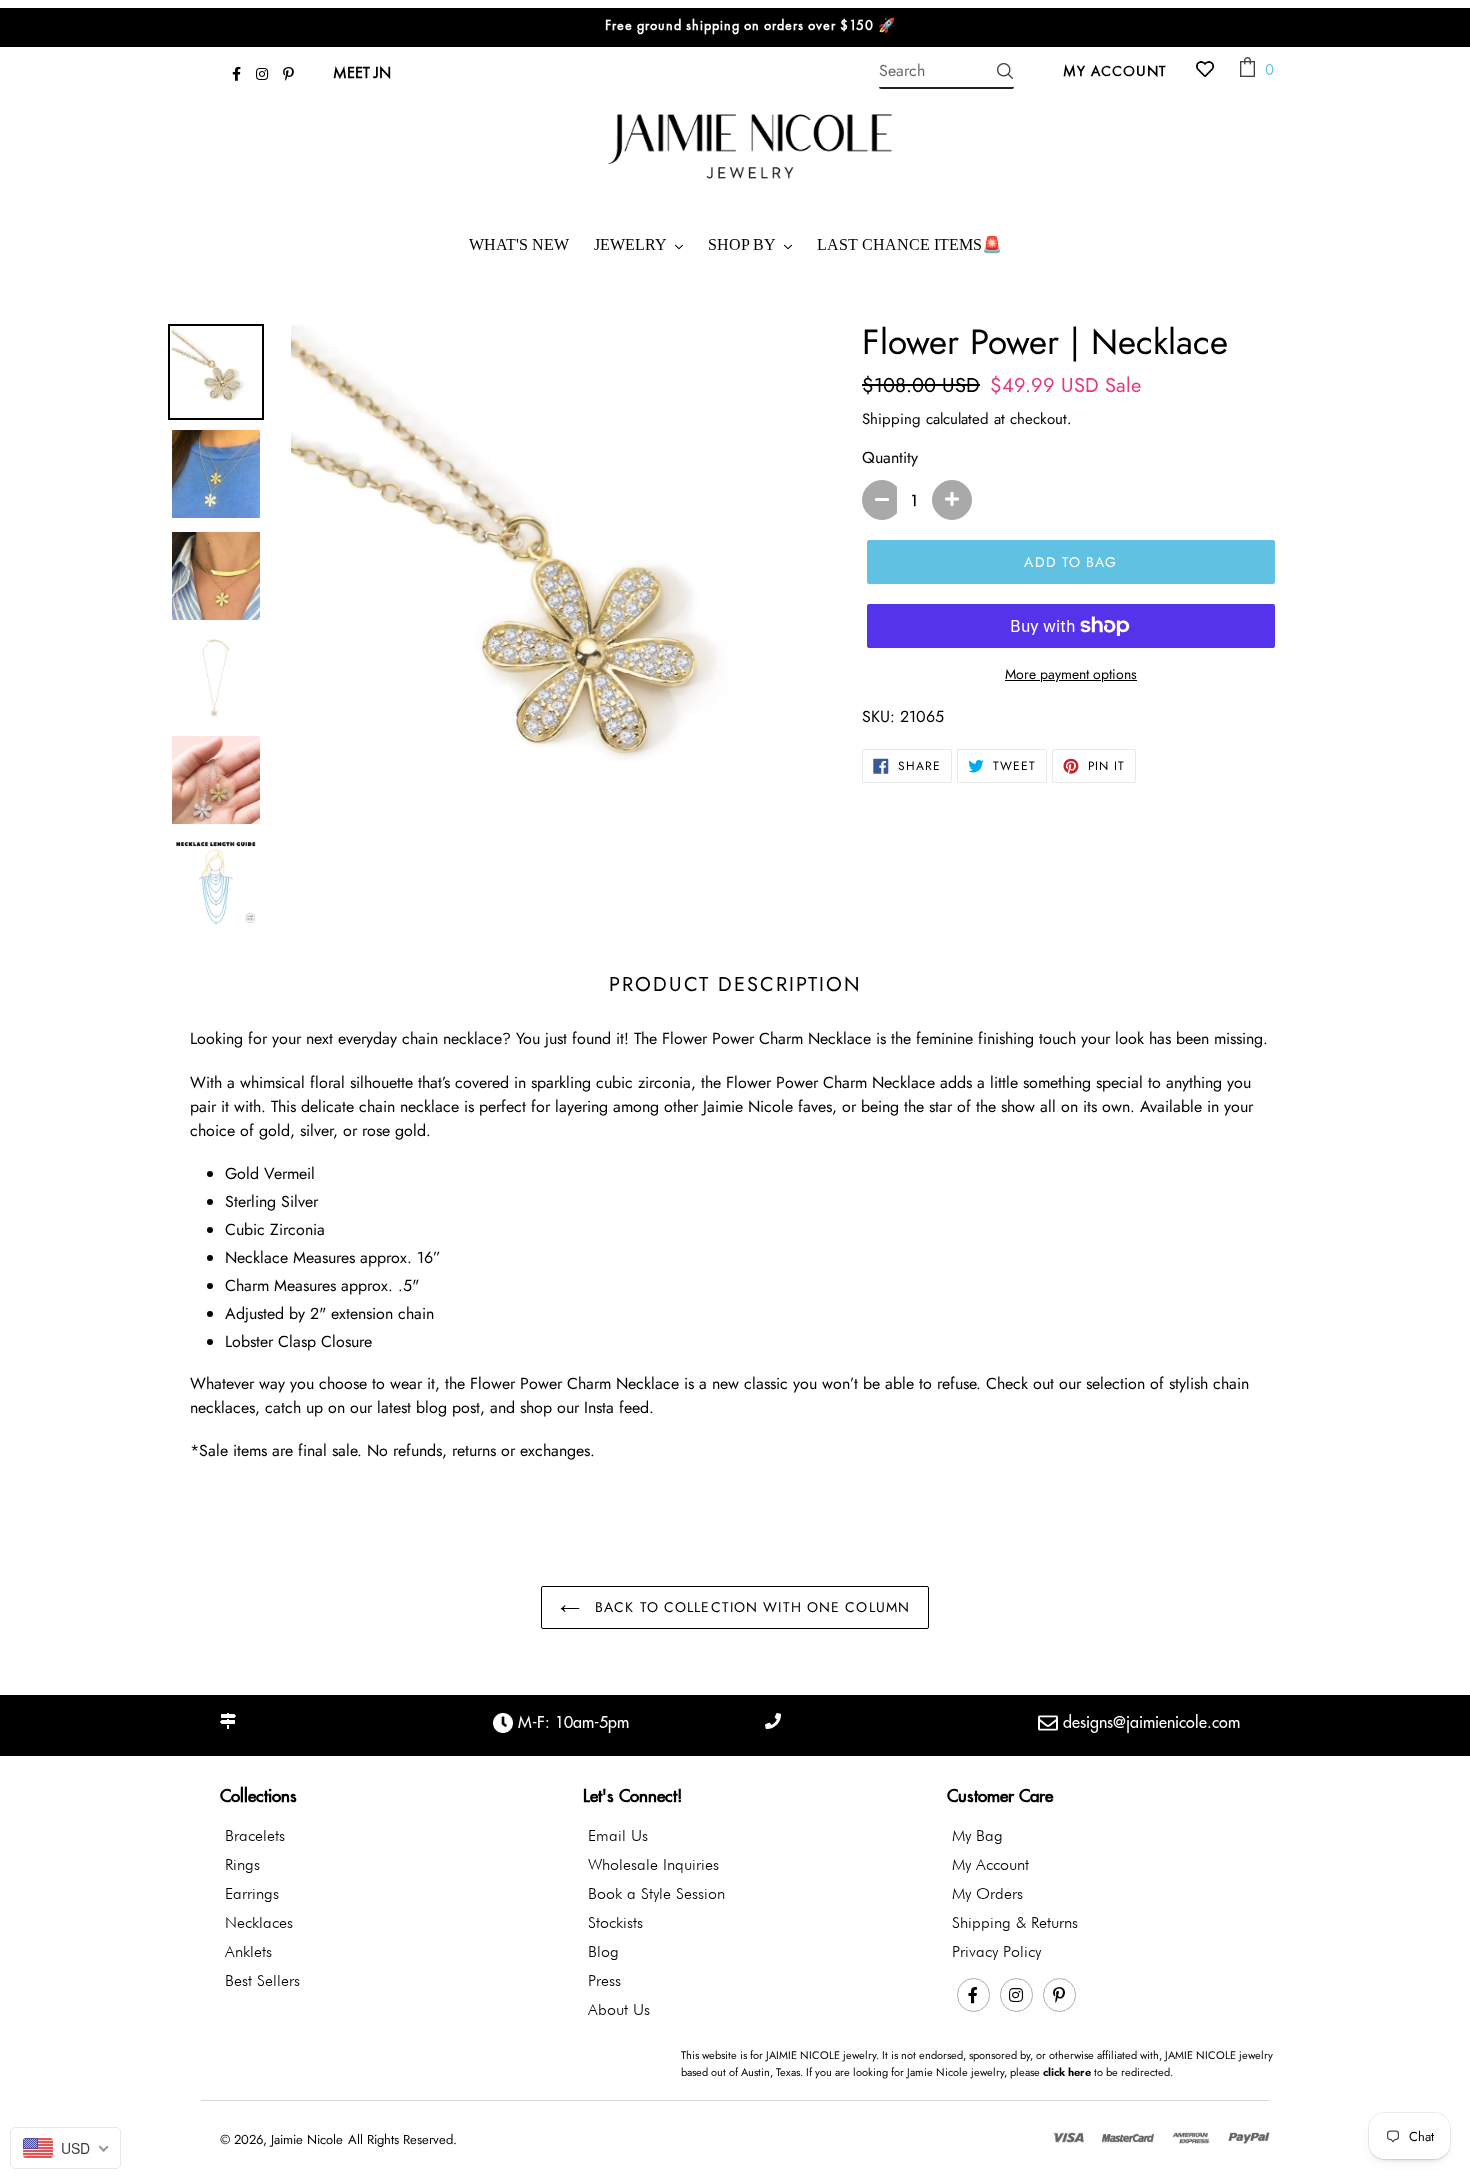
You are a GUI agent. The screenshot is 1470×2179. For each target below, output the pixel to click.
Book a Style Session (656, 1893)
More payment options (1071, 674)
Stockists (615, 1922)
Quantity (890, 457)
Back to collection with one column (750, 1607)
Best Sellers (262, 1980)
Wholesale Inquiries (653, 1864)
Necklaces (259, 1922)
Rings (242, 1864)
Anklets (248, 1951)
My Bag (977, 1835)
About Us (619, 2009)
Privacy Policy (996, 1951)
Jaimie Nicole (307, 2139)
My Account (1120, 70)
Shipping (891, 419)
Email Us (618, 1835)
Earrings (252, 1893)
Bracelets (255, 1835)
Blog (603, 1951)
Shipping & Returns (1015, 1922)
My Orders (987, 1893)
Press (604, 1980)
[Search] (1005, 71)
